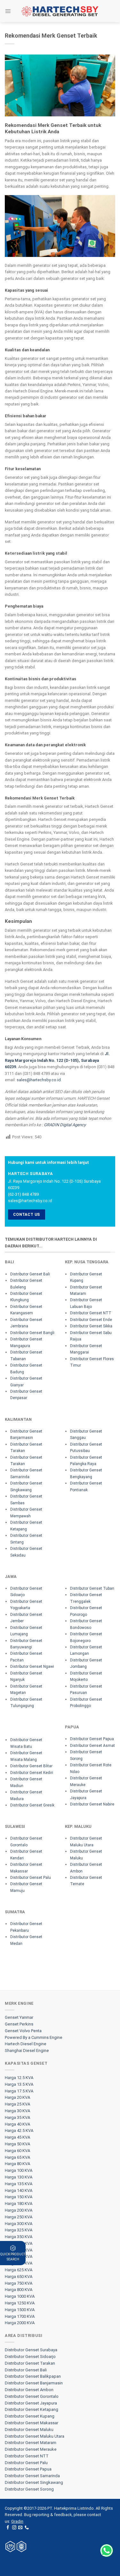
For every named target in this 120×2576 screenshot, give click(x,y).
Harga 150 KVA (19, 2197)
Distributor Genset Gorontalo (32, 2396)
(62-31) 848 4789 (23, 1194)
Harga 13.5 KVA (19, 2084)
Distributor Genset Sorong (29, 2489)
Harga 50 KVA (17, 2144)
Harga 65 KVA (17, 2157)
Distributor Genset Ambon (29, 2390)
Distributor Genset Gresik (32, 1805)
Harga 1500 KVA (20, 2310)
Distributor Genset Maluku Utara (35, 2436)
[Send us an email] (20, 2528)
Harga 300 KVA (19, 2224)
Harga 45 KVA (17, 2137)
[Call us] (27, 2528)
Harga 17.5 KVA (19, 2091)
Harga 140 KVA (19, 2190)
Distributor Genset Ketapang (32, 2409)
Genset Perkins (19, 2024)
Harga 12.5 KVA (19, 2078)
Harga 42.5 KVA (19, 2131)
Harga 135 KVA (19, 2184)
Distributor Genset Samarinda (32, 2476)
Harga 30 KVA (17, 2111)
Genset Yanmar (19, 2017)
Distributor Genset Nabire (92, 1804)
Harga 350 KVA (19, 2237)
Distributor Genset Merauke (31, 2449)
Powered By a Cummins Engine (34, 2037)
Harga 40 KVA (17, 2124)
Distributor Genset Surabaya (31, 2350)
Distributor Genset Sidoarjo (30, 2357)
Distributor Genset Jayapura (31, 2403)
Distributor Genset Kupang (30, 2416)
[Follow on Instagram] (14, 2528)
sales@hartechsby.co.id (39, 1080)
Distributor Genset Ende (91, 1320)
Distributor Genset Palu (31, 1878)
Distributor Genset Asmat (92, 1746)
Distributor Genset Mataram (31, 2443)
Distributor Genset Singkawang (34, 2482)
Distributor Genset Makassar (32, 2423)
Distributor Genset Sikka (91, 1326)
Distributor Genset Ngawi (32, 1667)
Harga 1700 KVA (20, 2316)
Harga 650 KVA (19, 2277)
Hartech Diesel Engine (26, 2044)
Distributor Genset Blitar (31, 1766)
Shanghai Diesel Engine (27, 2051)
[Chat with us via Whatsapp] (107, 2550)
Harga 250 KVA (19, 2217)
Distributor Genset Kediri (32, 1773)
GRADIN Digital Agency (65, 1125)
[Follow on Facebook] (8, 2528)
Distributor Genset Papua (92, 1739)
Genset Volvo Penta (23, 2031)
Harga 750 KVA (19, 2283)
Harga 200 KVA (19, 2210)
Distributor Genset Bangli (32, 1333)
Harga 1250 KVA (20, 2303)
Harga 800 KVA (19, 2290)
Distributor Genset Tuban (92, 1588)
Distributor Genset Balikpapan (33, 2376)
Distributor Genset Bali (30, 1274)
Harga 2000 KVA (20, 2323)
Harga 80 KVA (17, 2164)
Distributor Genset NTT (91, 1313)
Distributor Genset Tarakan (30, 2363)
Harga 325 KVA (19, 2230)
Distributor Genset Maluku (29, 2430)
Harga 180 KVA (19, 2204)
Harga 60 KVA (17, 2151)
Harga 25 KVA (17, 2104)
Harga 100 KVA (19, 2170)
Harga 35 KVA (17, 2117)
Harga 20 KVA (17, 2097)
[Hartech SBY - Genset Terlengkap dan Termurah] (60, 11)
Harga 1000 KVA (20, 2296)
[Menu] (8, 11)
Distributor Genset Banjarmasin (34, 2383)
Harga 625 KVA (19, 2270)
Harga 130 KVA (19, 2177)
